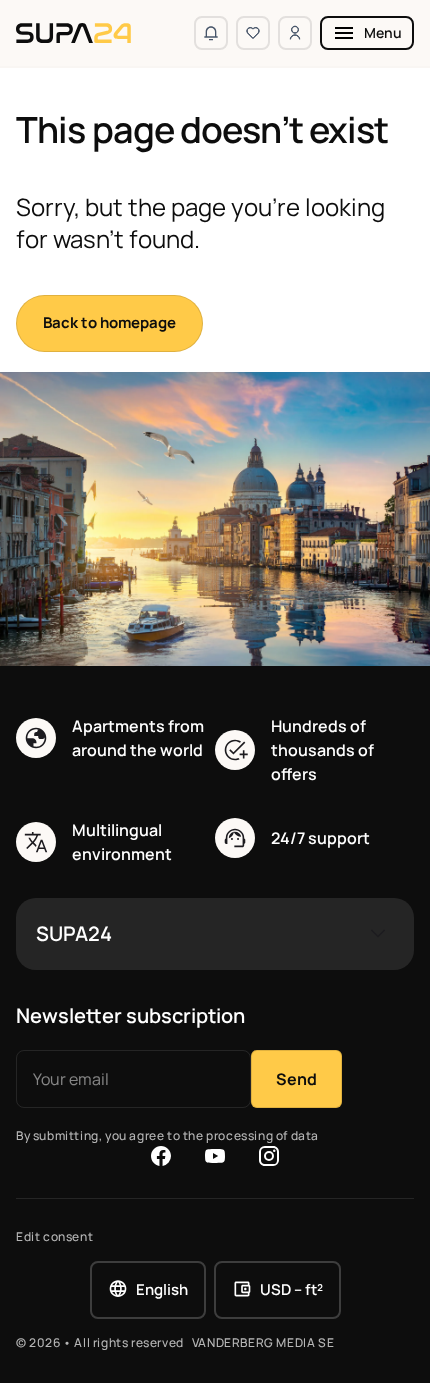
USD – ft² (291, 1289)
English (162, 1289)
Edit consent (54, 1237)
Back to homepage (109, 322)
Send (296, 1079)
